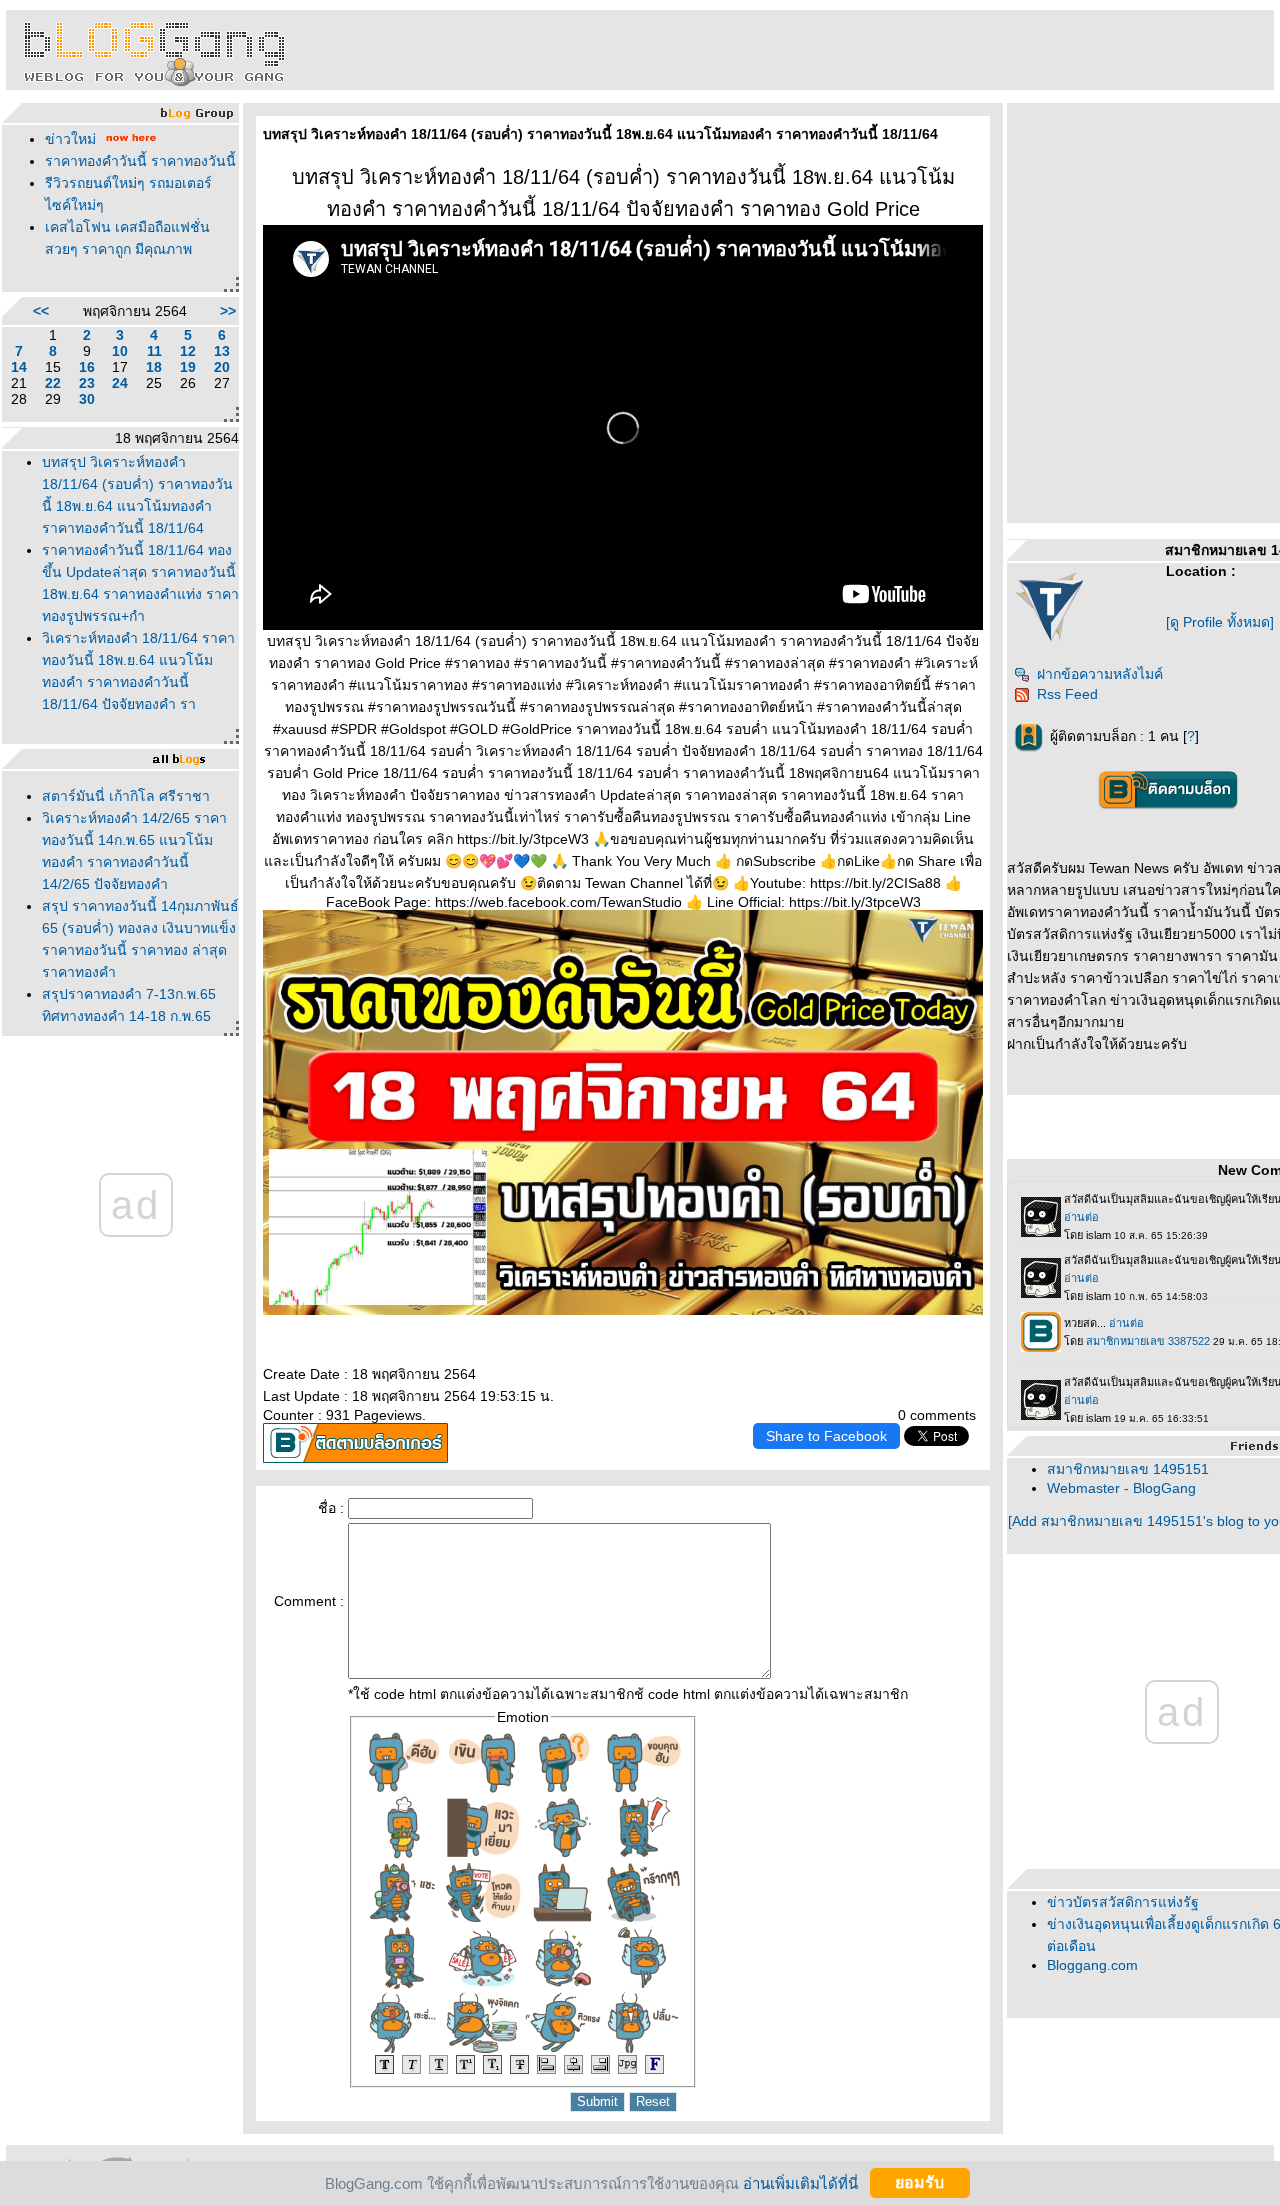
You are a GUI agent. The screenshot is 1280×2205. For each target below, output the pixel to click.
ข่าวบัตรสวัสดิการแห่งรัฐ (1123, 1902)
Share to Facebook (826, 1436)
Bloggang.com (1092, 1965)
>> (228, 311)
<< (41, 311)
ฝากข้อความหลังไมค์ (1100, 674)
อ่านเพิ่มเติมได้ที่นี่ (800, 2182)
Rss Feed (1067, 694)
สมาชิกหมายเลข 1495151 (1128, 1469)
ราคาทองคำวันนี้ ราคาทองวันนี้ (140, 161)
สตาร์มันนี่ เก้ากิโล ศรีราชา (126, 796)
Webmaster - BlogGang (1121, 1488)
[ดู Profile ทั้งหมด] (1220, 622)
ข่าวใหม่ (70, 139)
